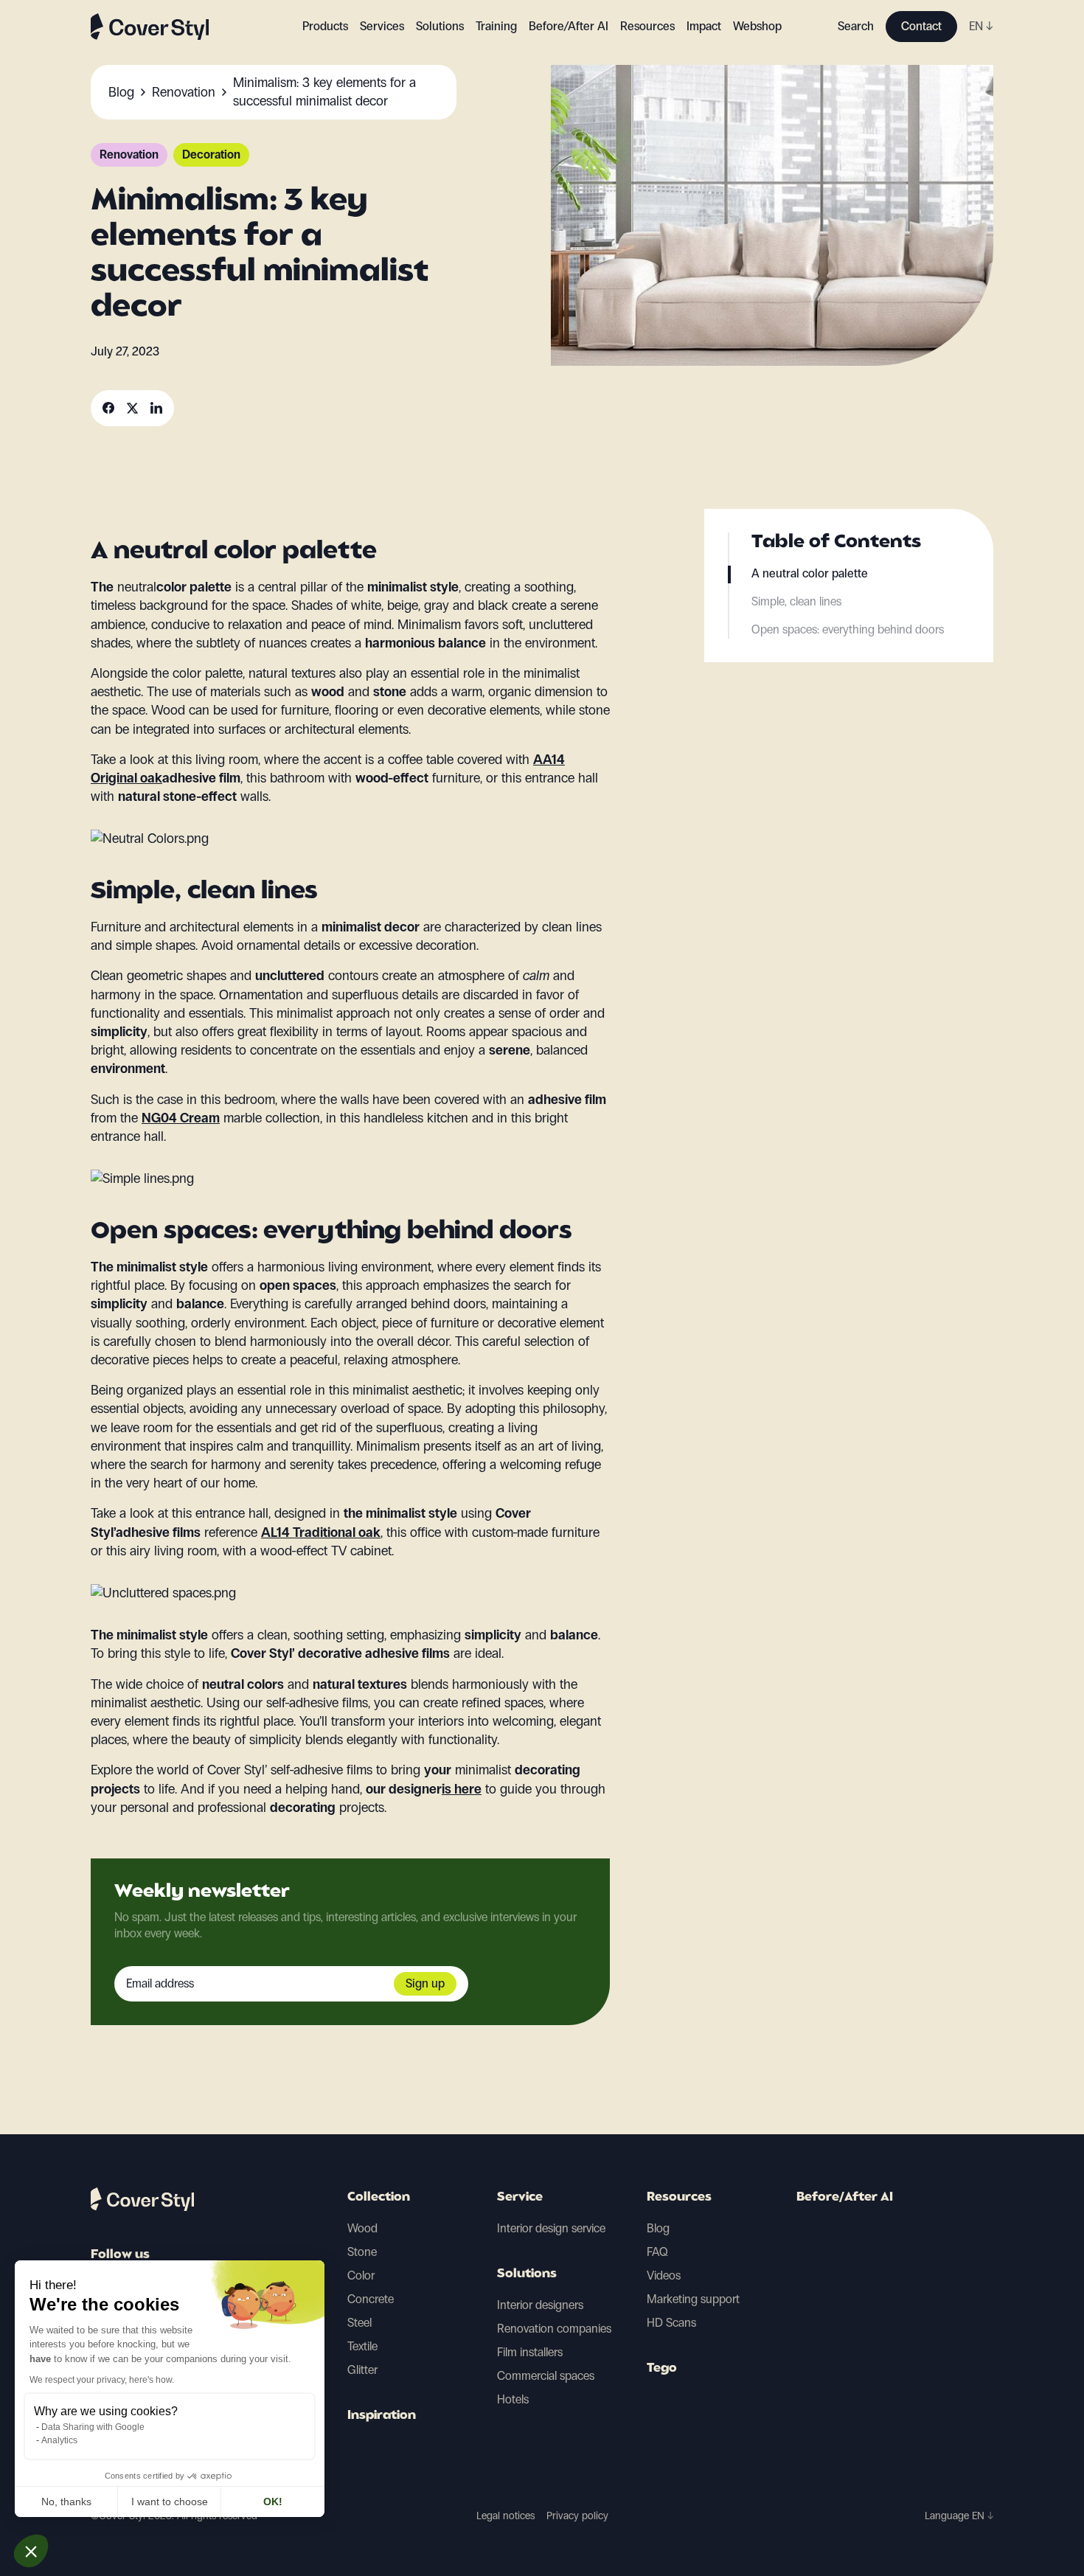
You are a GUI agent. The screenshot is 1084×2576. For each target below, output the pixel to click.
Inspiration (382, 2416)
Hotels (513, 2399)
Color (361, 2275)
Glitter (362, 2370)
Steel (359, 2323)
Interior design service (551, 2228)
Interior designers (540, 2305)
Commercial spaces (546, 2376)
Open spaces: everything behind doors (848, 629)
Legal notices (505, 2516)
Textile (362, 2346)
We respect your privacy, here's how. (102, 2380)
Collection (379, 2198)
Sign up (425, 1983)
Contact (921, 26)
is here (462, 1789)
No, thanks (66, 2502)
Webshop (757, 26)
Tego (662, 2369)
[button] (31, 2551)
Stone (362, 2252)
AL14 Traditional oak (321, 1532)
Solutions (527, 2274)
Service (520, 2198)
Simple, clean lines (796, 601)
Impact (704, 26)
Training (496, 26)
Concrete (371, 2299)
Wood (362, 2228)
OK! (273, 2502)
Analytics (59, 2440)
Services (382, 26)
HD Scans (671, 2323)
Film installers (530, 2352)
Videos (664, 2275)
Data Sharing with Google (93, 2427)
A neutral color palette (810, 573)
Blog (658, 2228)
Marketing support (693, 2299)
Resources (679, 2198)
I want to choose (170, 2502)
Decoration (211, 155)
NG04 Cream (181, 1118)
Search (856, 26)
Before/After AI (569, 26)
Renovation (129, 155)
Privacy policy (577, 2516)
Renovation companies (554, 2329)
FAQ (657, 2252)
